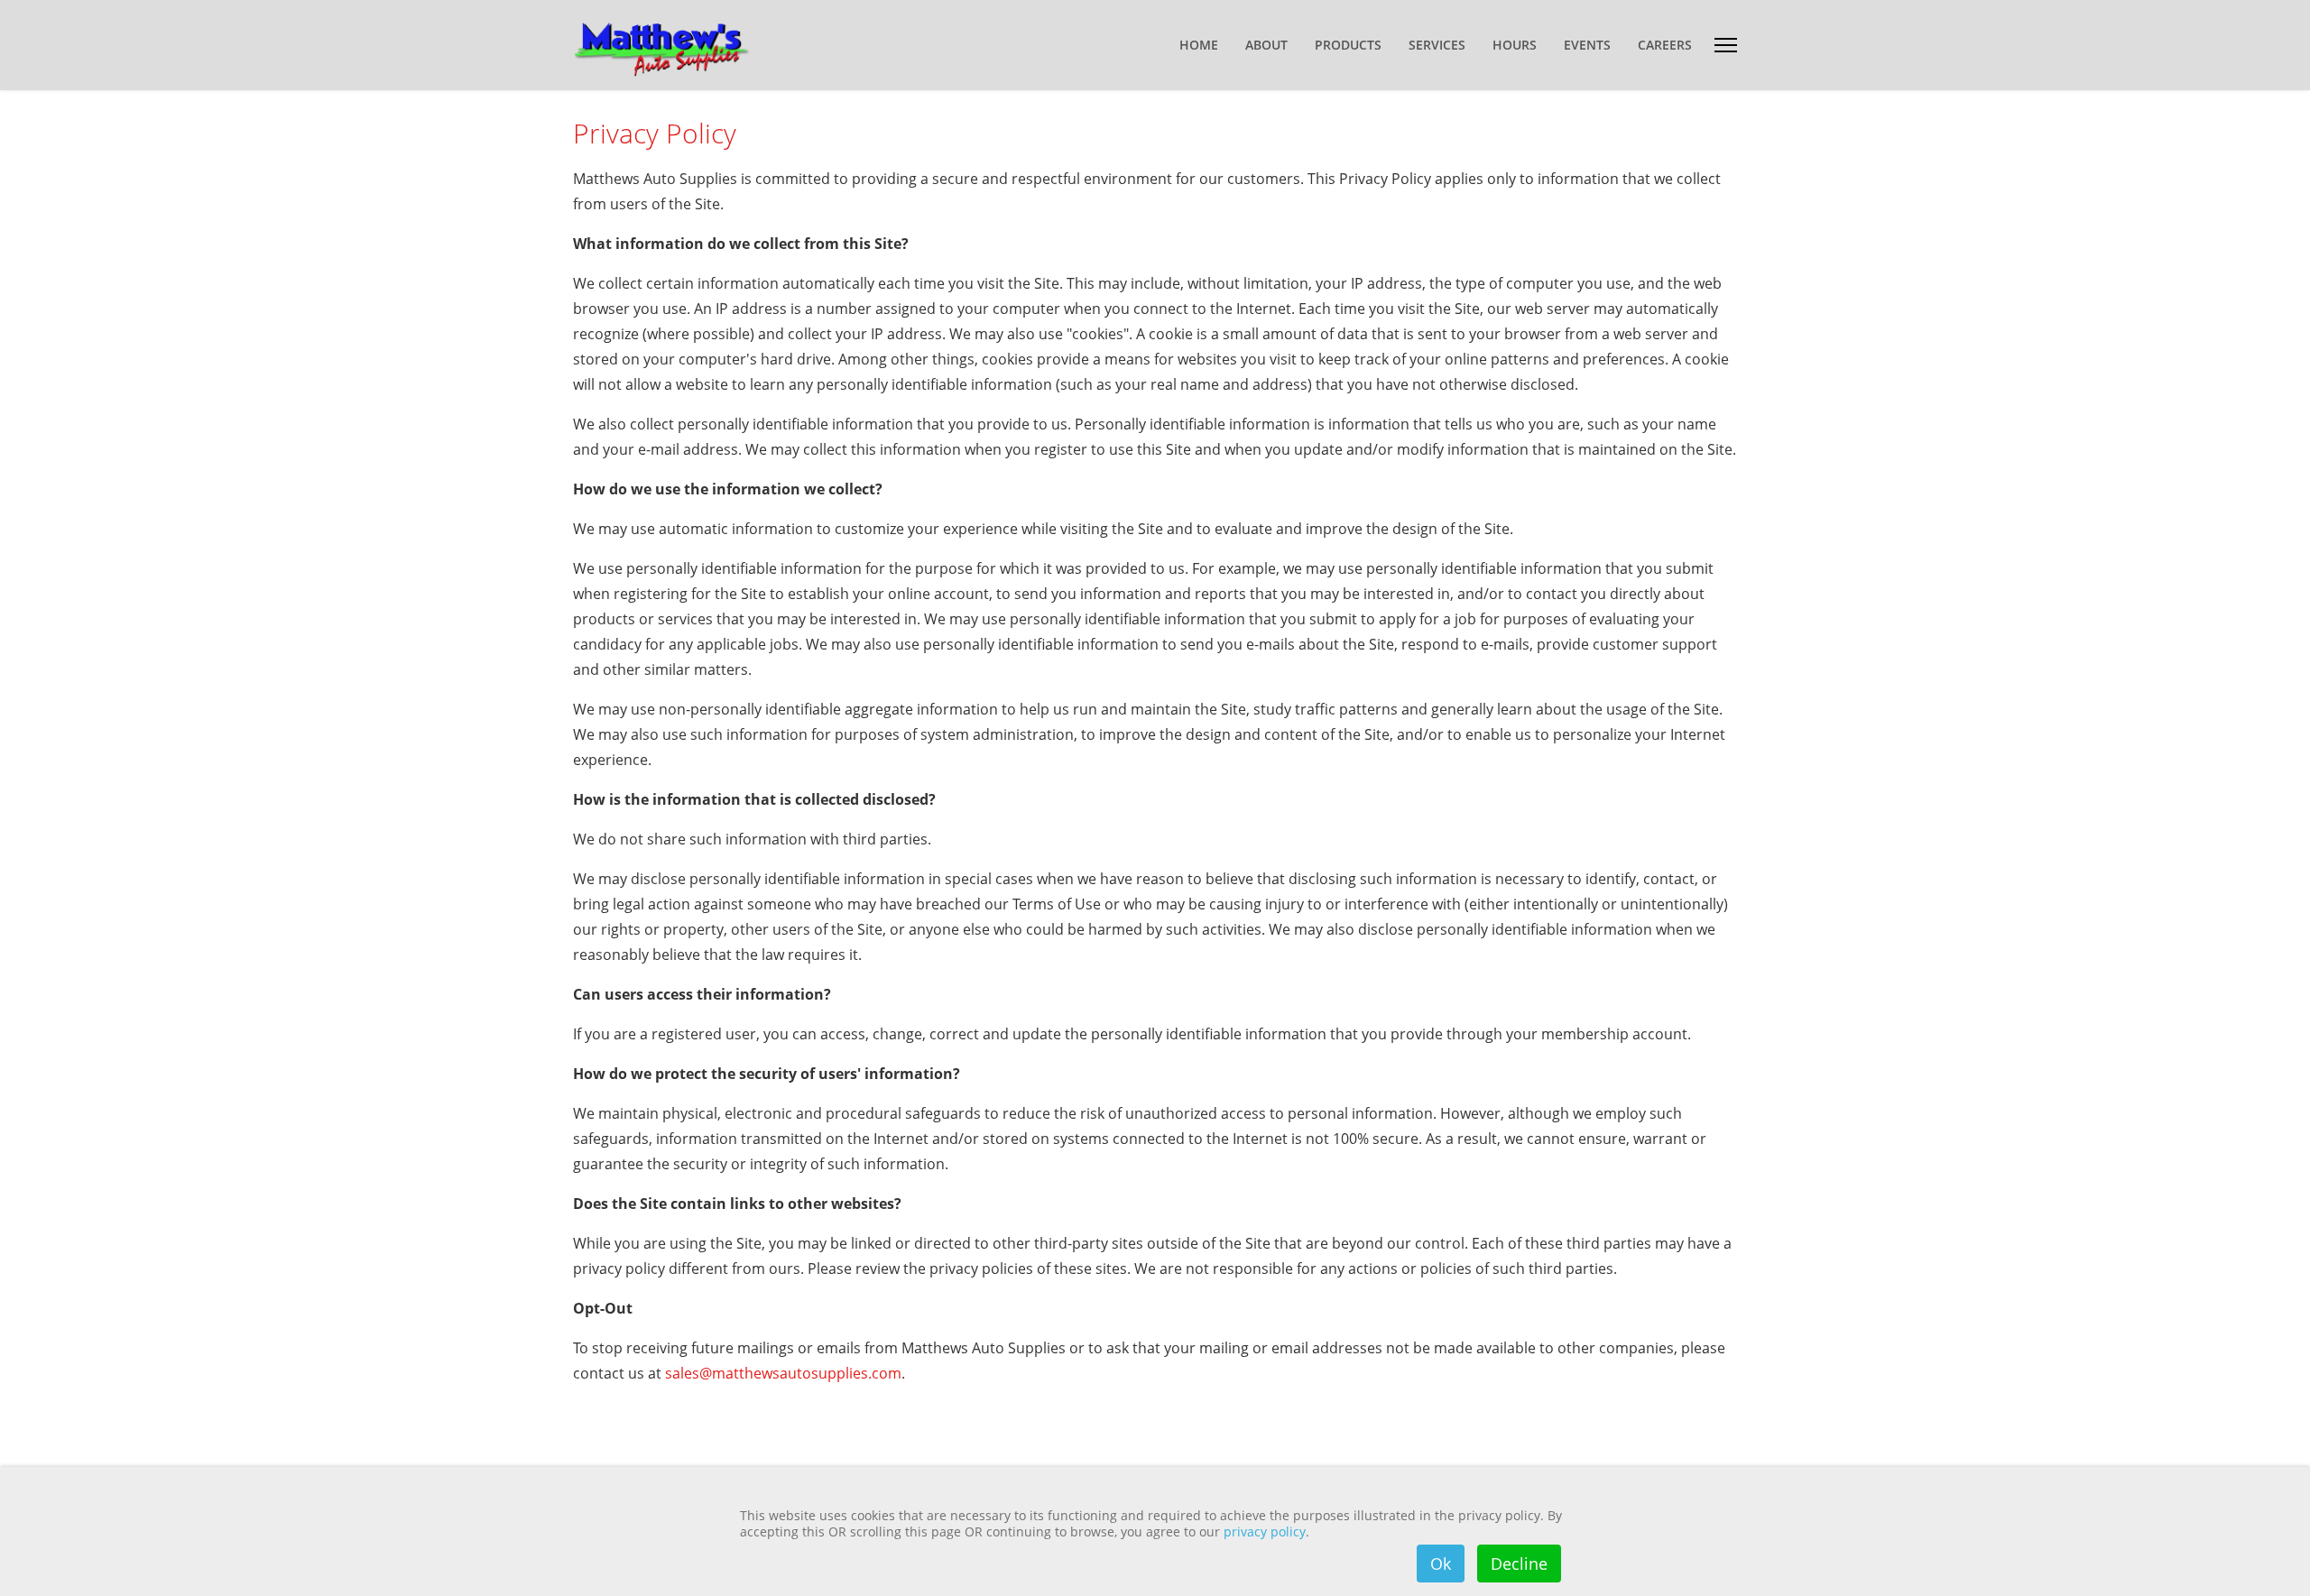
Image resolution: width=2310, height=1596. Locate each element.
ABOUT (1266, 45)
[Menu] (1726, 45)
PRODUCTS (1348, 45)
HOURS (1515, 45)
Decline (1519, 1564)
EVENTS (1587, 45)
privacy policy (1265, 1531)
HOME (1199, 45)
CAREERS (1665, 45)
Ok (1441, 1564)
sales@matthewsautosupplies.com (783, 1373)
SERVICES (1437, 45)
